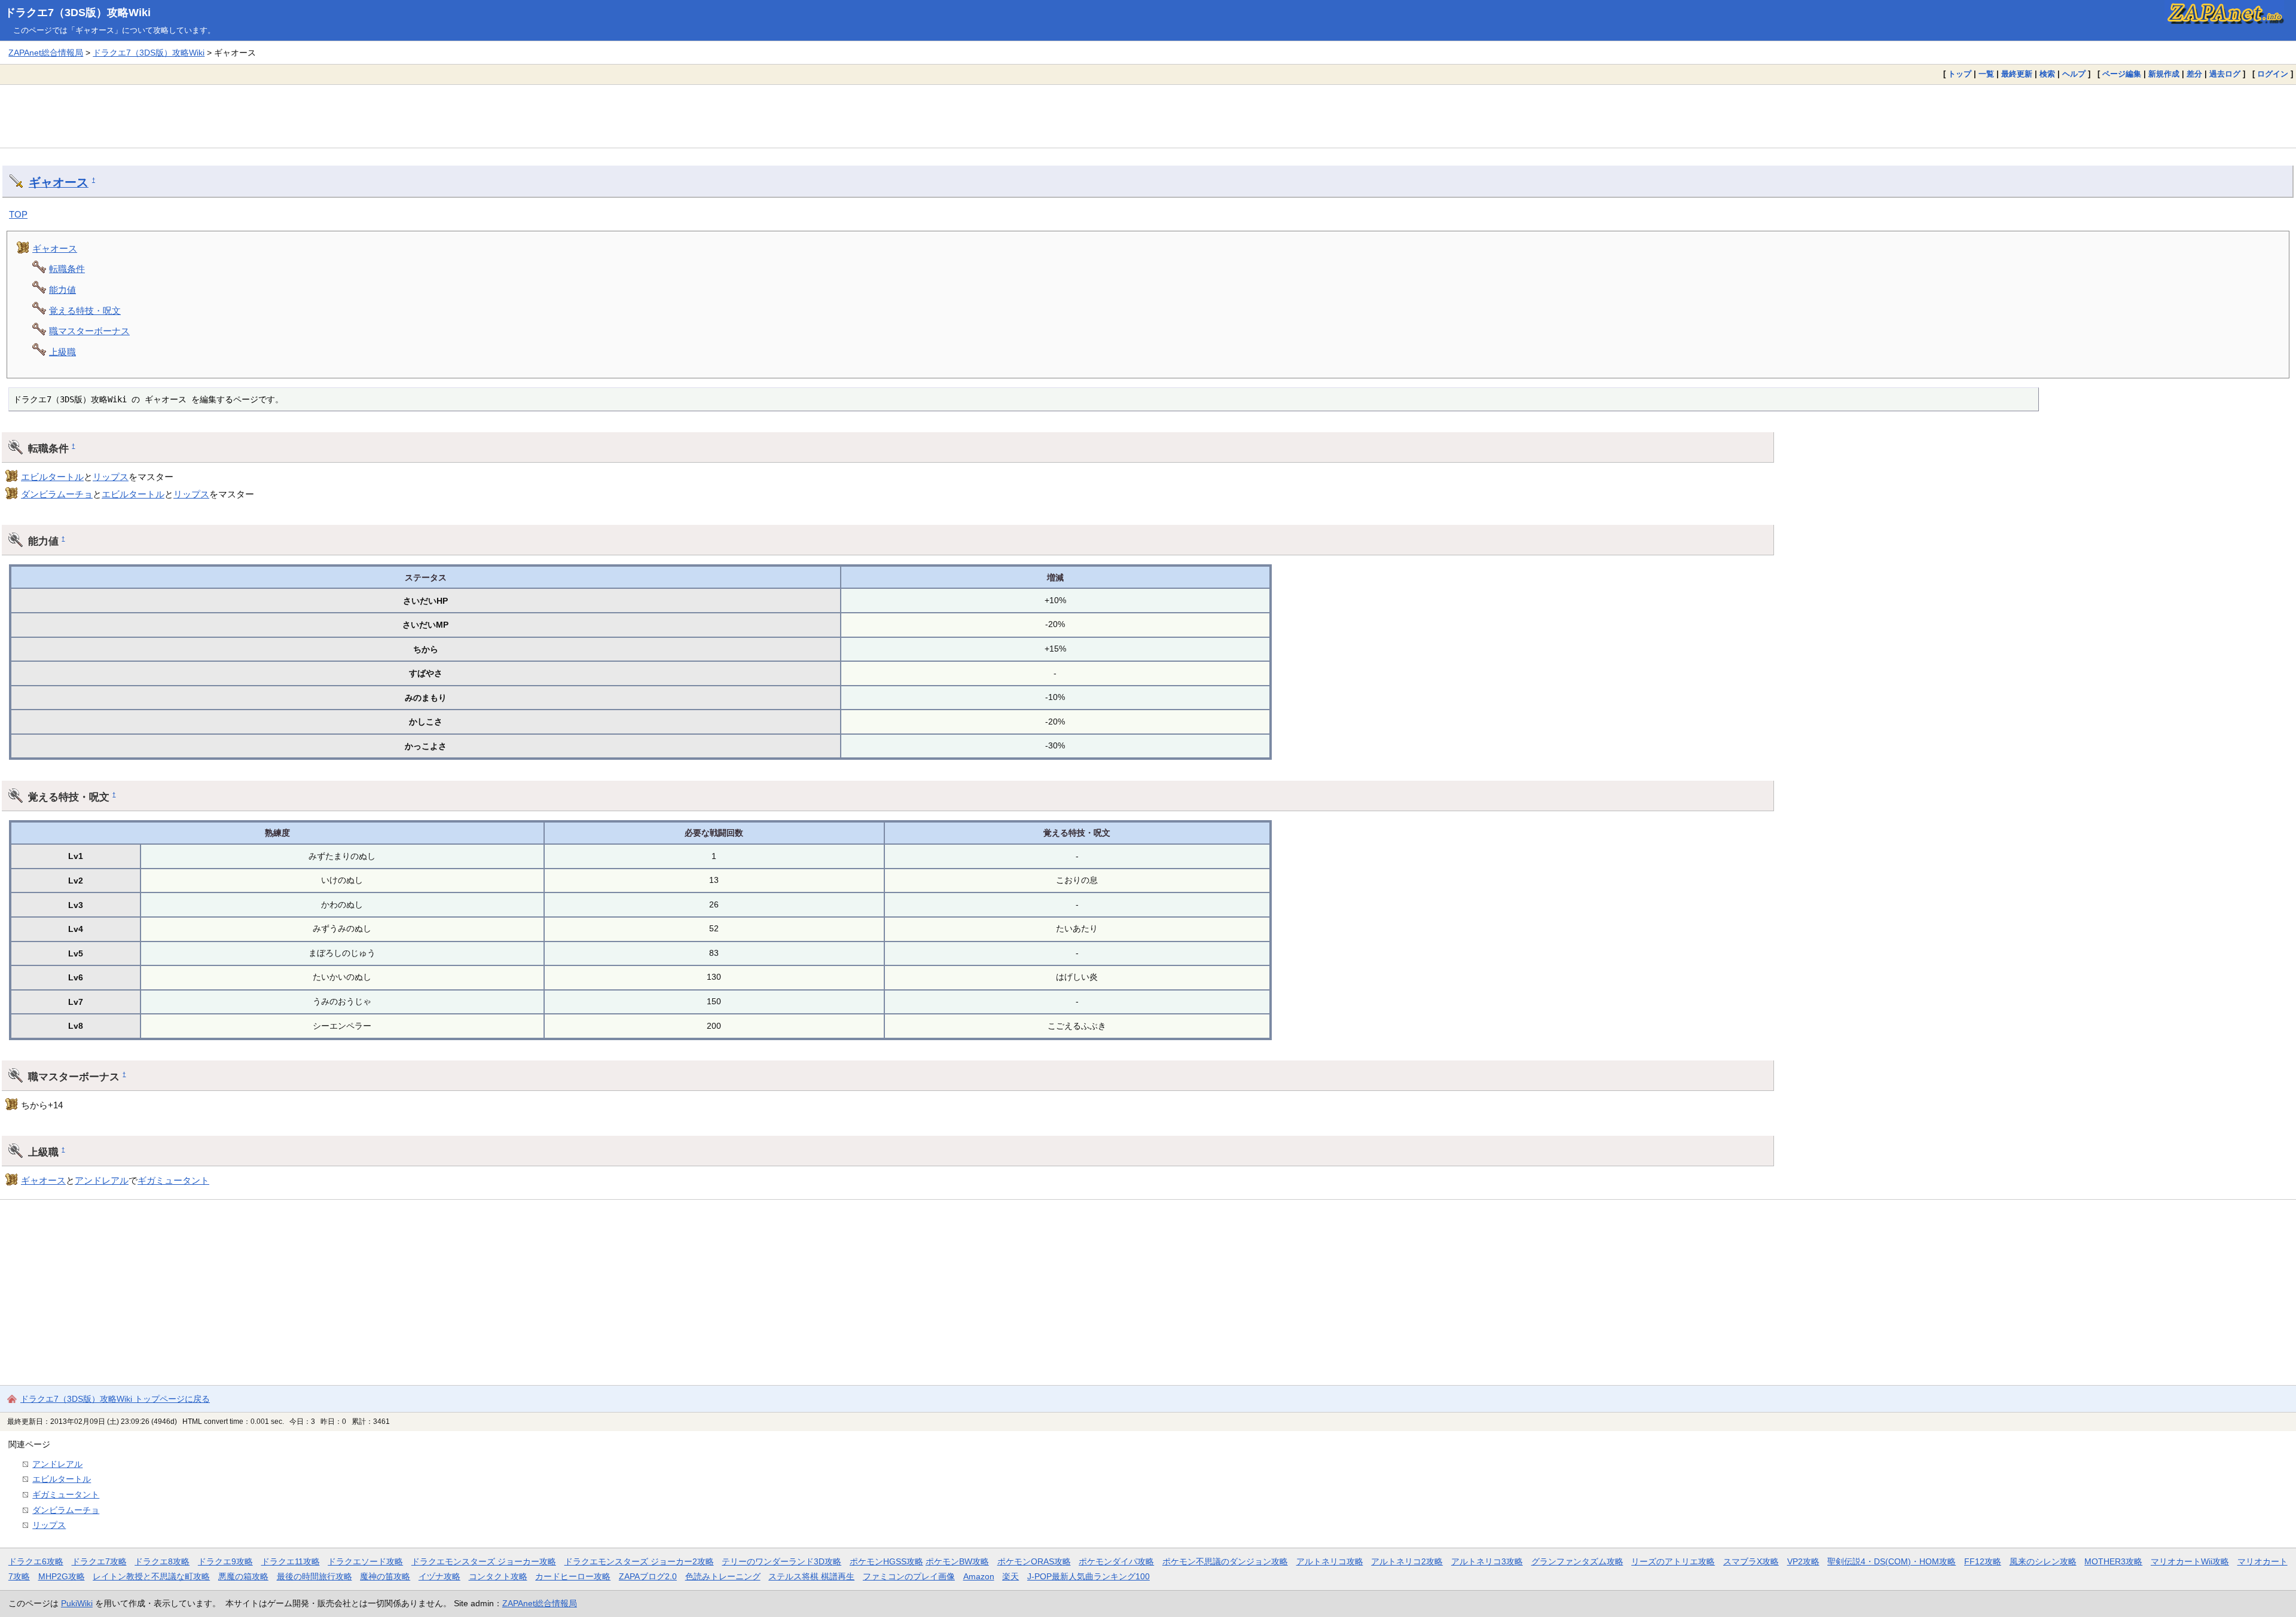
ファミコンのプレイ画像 (909, 1576)
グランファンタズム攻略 (1577, 1561)
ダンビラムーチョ (57, 494)
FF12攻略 (1983, 1561)
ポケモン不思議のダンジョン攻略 (1225, 1561)
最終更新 (2017, 74)
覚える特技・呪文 (85, 311)
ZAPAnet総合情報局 (46, 53)
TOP (18, 214)
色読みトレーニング (723, 1576)
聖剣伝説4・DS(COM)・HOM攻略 (1892, 1561)
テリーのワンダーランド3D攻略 (781, 1561)
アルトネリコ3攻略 (1487, 1561)
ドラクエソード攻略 (365, 1561)
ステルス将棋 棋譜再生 (811, 1576)
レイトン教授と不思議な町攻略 (151, 1576)
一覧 (1986, 74)
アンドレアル (102, 1180)
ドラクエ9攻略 (225, 1561)
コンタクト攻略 (498, 1576)
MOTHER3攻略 (2113, 1561)
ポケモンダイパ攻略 (1116, 1561)
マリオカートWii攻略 (2190, 1561)
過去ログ (2225, 74)
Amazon (979, 1576)
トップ (1960, 74)
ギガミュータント (173, 1180)
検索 (2047, 74)
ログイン (2273, 74)
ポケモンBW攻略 (957, 1561)
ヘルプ (2074, 74)
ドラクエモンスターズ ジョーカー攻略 (484, 1561)
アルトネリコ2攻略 (1407, 1561)
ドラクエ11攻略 (291, 1561)
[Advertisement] (1148, 116)
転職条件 (67, 269)
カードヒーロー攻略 (573, 1576)
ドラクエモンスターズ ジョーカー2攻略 (639, 1561)
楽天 (1010, 1576)
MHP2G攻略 (62, 1576)
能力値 (62, 290)
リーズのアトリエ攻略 (1673, 1561)
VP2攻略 (1803, 1561)
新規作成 (2164, 74)
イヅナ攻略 (439, 1576)
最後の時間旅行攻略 (315, 1576)
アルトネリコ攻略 (1330, 1561)
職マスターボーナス (89, 331)
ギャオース (59, 182)
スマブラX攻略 (1751, 1561)
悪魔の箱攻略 (243, 1576)
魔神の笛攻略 (385, 1576)
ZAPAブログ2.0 (648, 1576)
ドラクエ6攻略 (36, 1561)
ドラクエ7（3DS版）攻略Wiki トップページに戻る (115, 1399)
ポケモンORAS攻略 (1034, 1561)
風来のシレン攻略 (2043, 1561)
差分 (2194, 74)
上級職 (62, 352)
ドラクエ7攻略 (99, 1561)
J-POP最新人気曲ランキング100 (1089, 1576)
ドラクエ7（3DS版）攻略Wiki (78, 13)
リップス (111, 477)
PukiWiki (77, 1603)
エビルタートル (52, 477)
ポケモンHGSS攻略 (886, 1561)
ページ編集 (2122, 74)
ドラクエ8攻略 (162, 1561)
